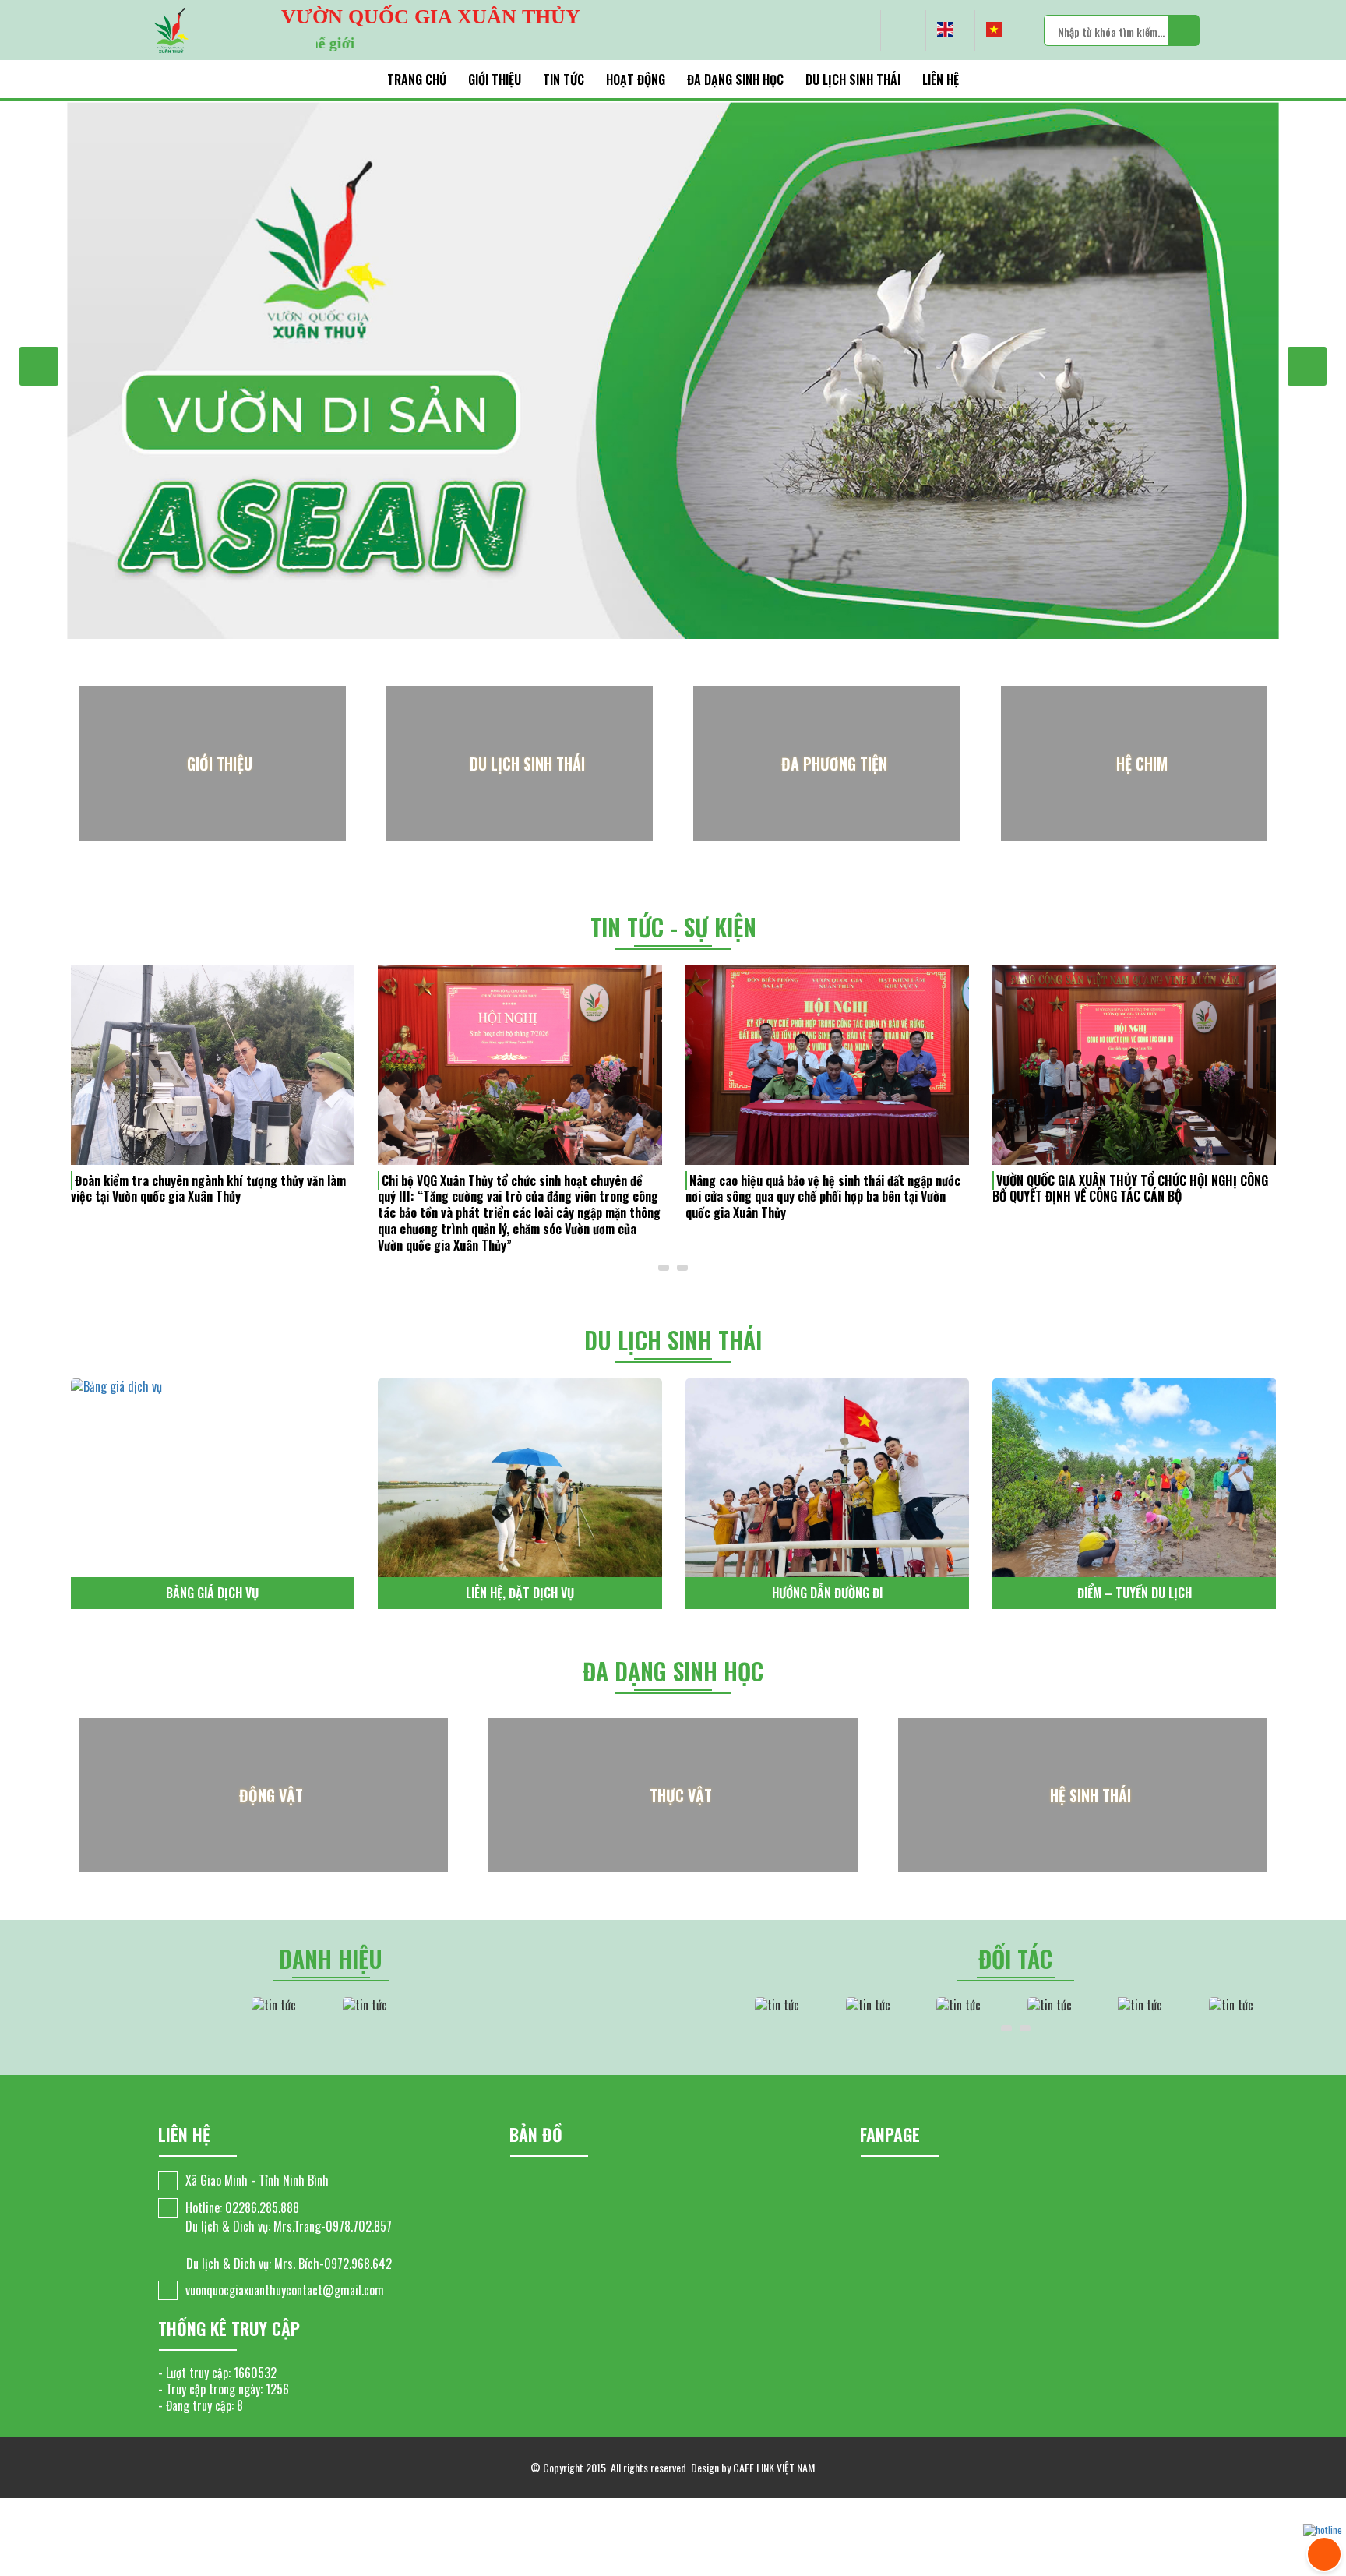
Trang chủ (417, 79)
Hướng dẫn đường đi (520, 1593)
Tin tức (564, 79)
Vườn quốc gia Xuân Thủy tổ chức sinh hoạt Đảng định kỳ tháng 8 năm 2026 (1133, 1189)
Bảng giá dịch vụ (1134, 1593)
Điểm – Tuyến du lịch (827, 1593)
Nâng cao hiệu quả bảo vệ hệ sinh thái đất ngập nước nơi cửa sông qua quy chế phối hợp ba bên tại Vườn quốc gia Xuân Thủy (515, 1197)
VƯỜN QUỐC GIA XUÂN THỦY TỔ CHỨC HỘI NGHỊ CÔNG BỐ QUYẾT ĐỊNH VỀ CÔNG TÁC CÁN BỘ (823, 1189)
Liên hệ (941, 79)
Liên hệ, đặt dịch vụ (212, 1593)
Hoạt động (636, 79)
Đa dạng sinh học (735, 79)
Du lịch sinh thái (853, 79)
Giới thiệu (495, 79)
